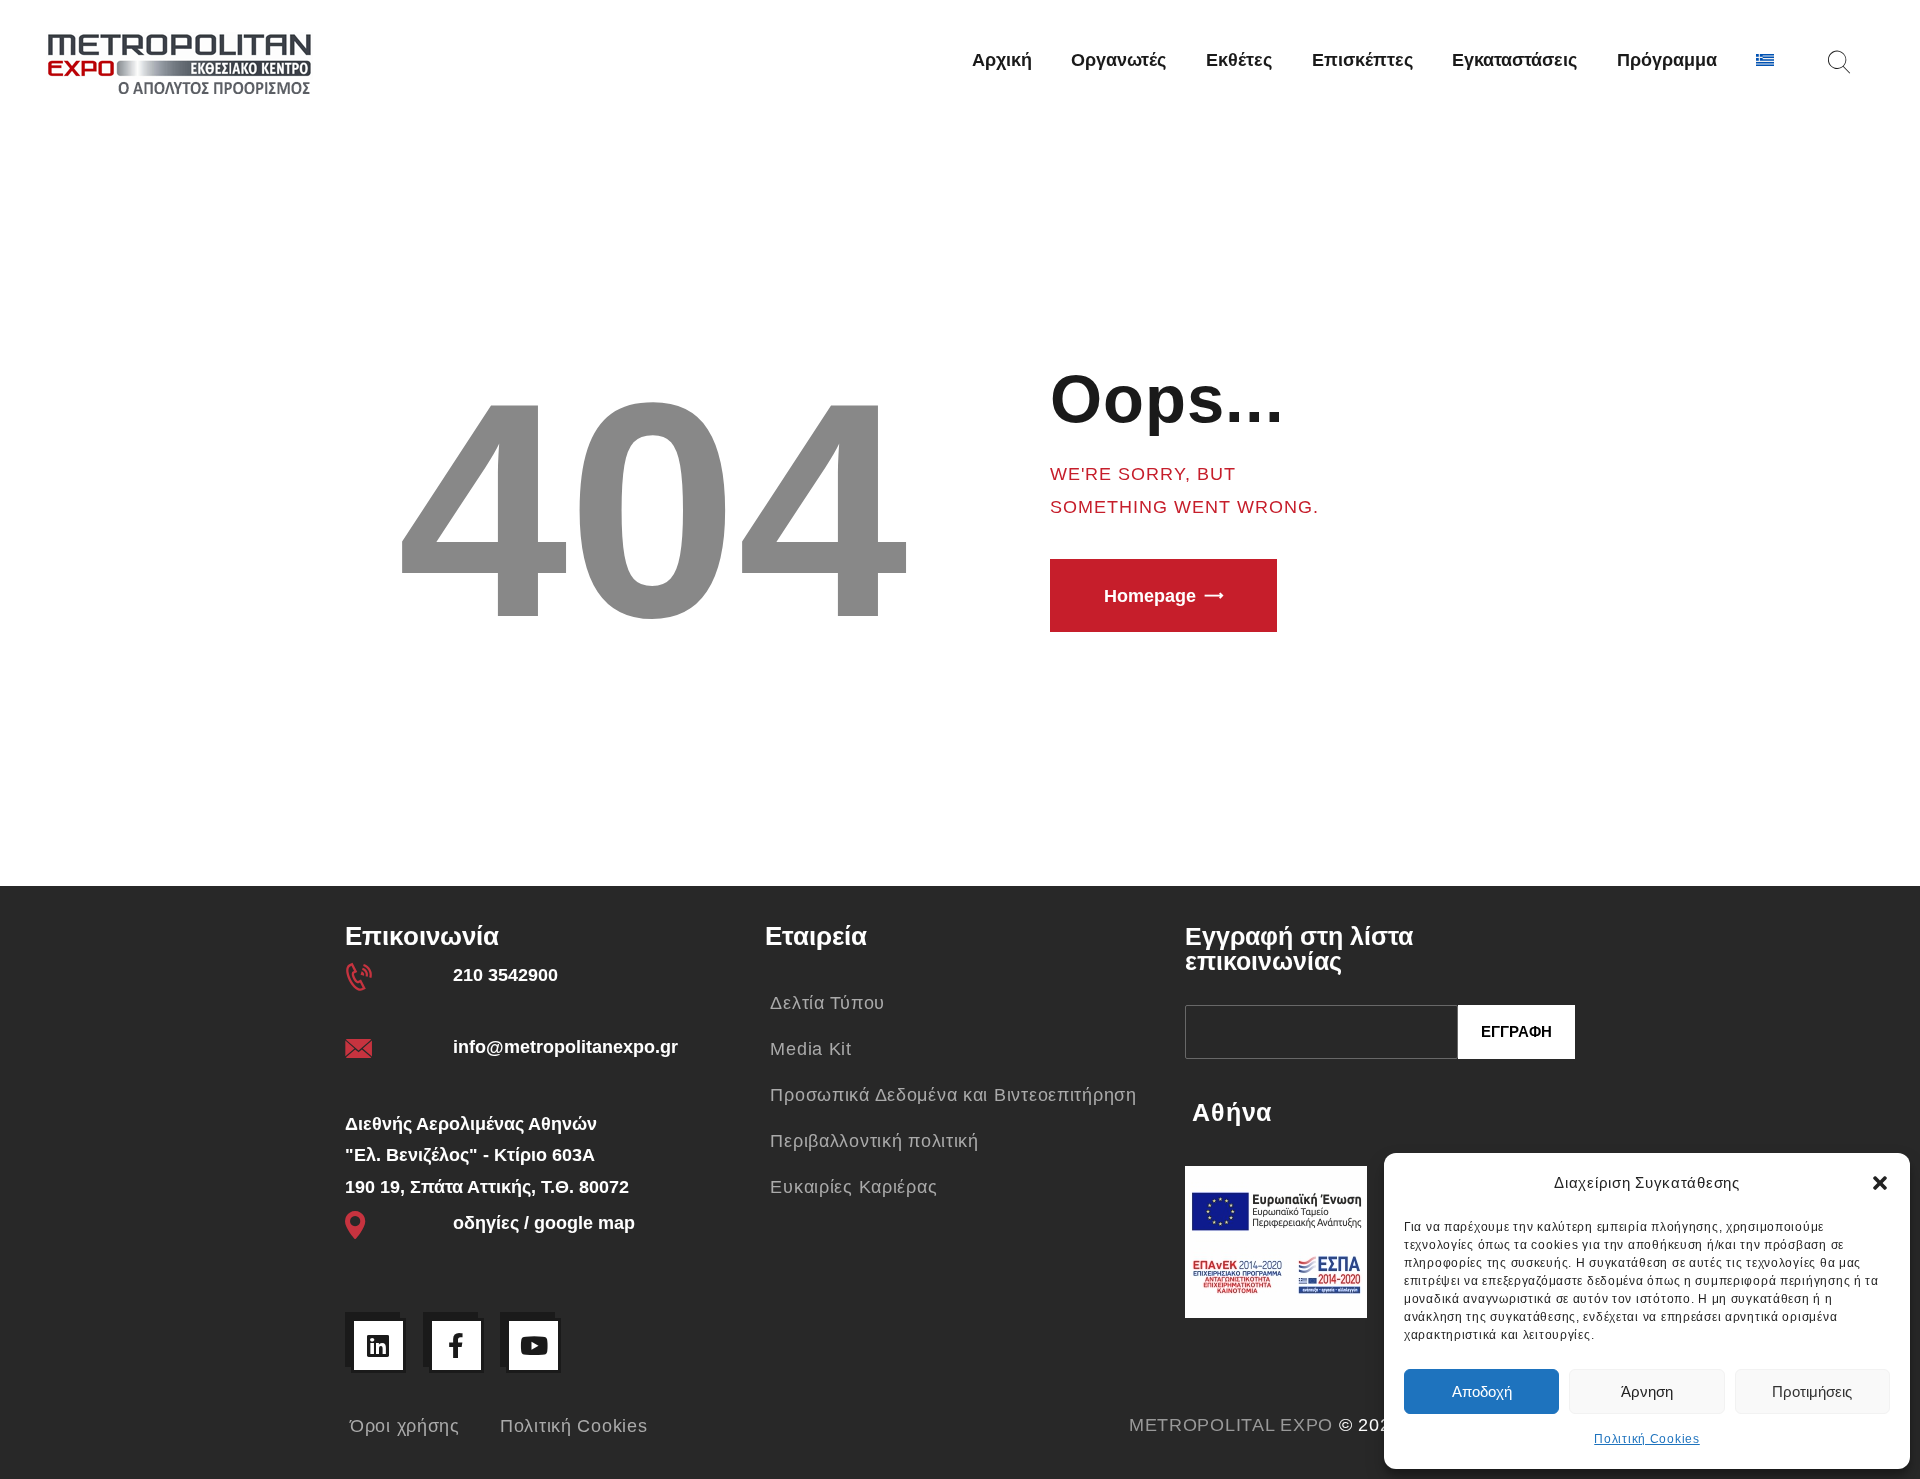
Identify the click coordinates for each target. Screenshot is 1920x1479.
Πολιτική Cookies (1647, 1439)
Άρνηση (1647, 1391)
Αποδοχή (1482, 1391)
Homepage (1150, 596)
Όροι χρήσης (405, 1426)
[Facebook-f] (456, 1345)
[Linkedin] (378, 1345)
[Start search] (1839, 62)
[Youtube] (533, 1345)
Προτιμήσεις (1812, 1391)
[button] (1880, 1183)
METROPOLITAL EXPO (1231, 1425)
